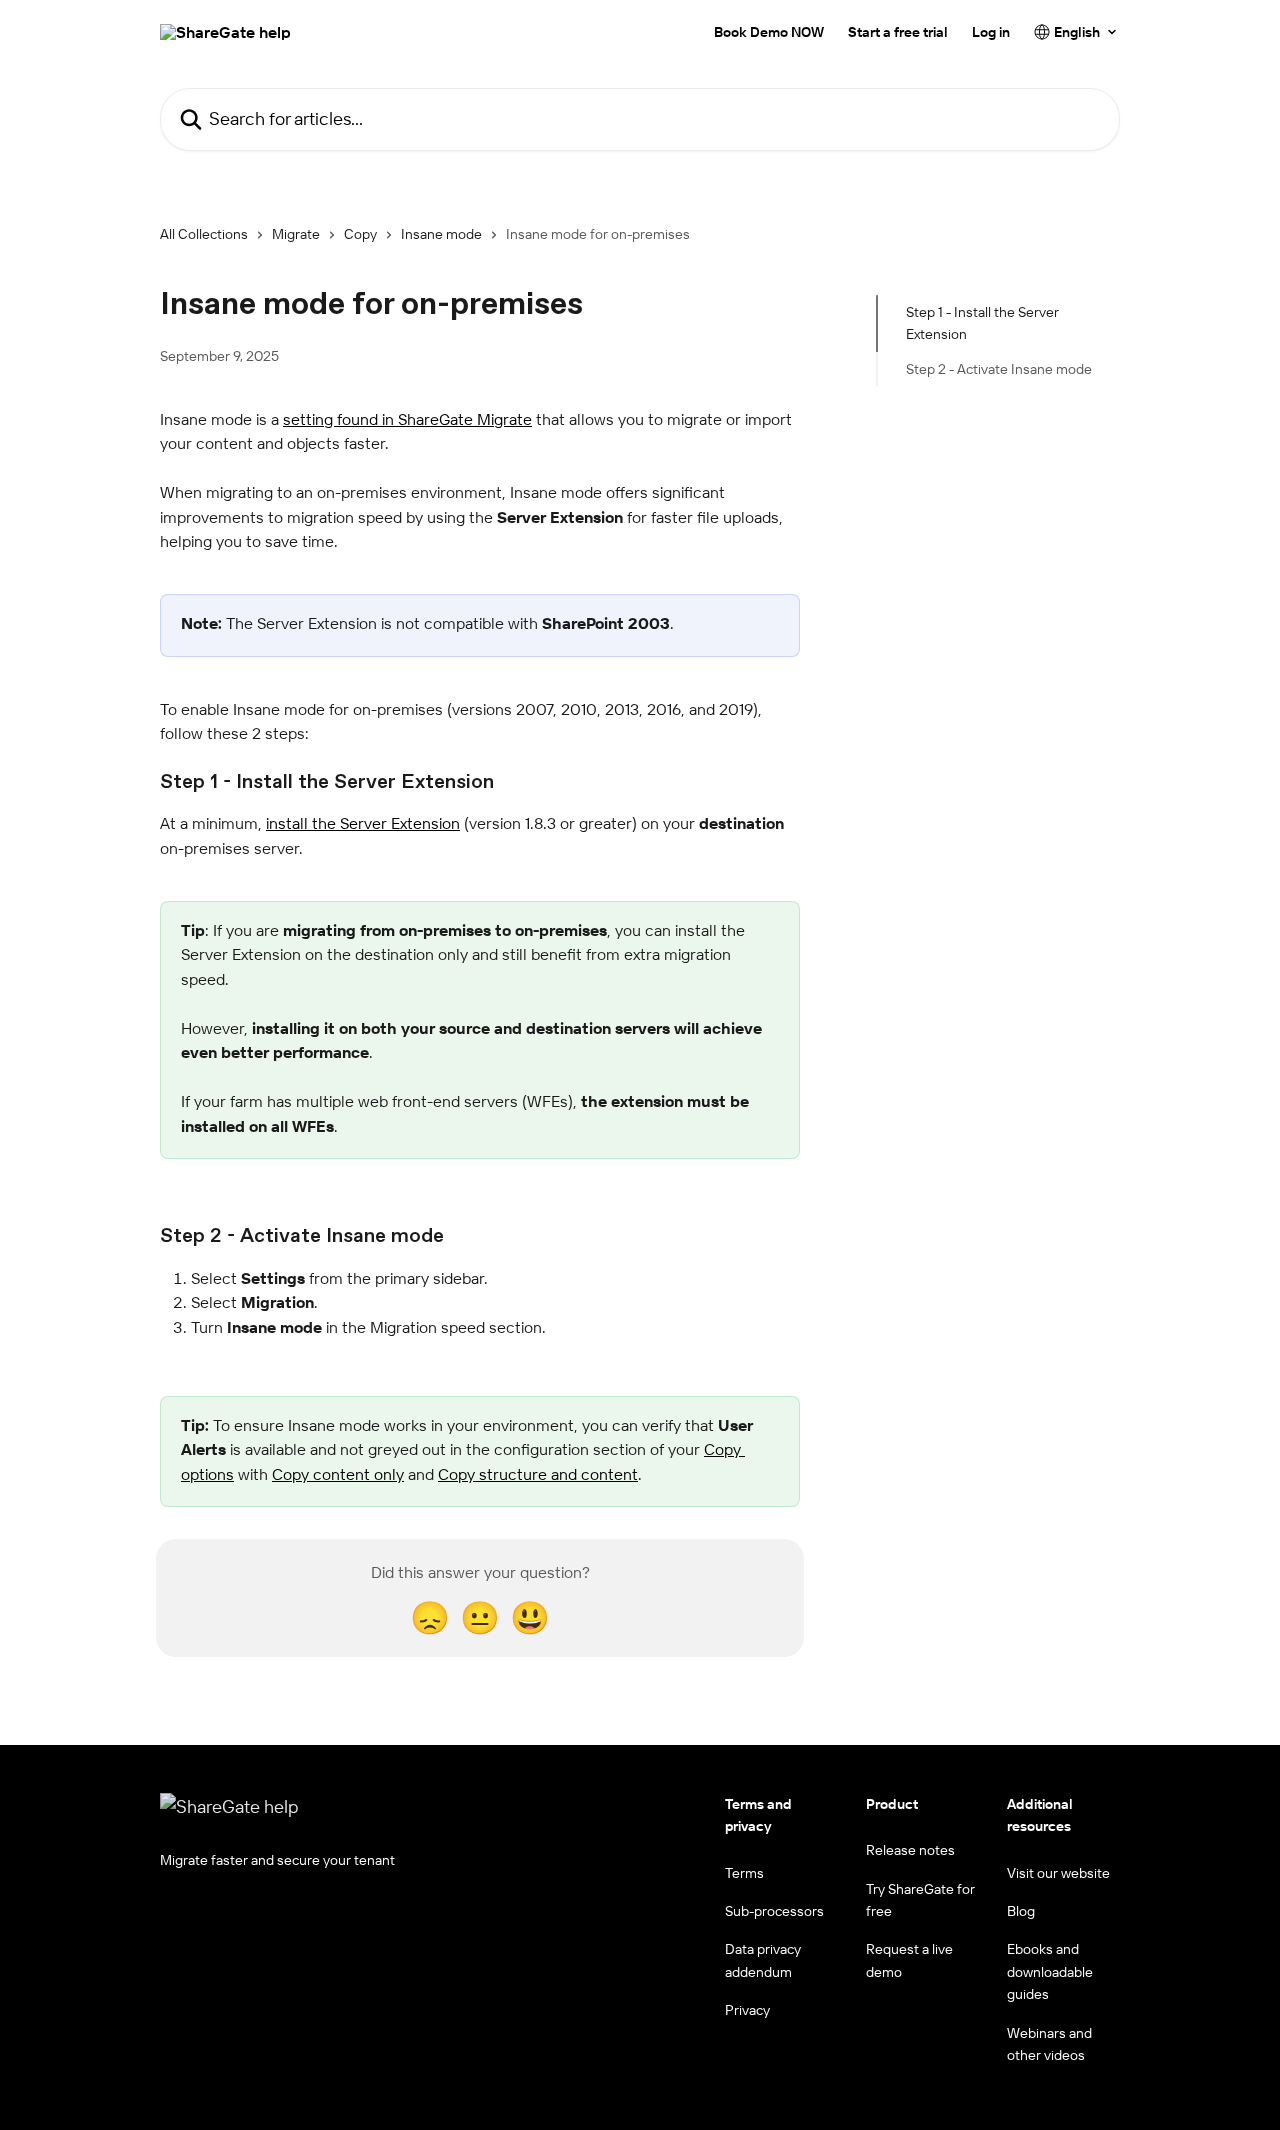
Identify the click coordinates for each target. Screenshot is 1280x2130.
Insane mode (441, 234)
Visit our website (1058, 1873)
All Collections (204, 234)
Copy (360, 234)
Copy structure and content (538, 1474)
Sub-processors (774, 1911)
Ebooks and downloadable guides (1050, 1971)
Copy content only (338, 1474)
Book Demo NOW (769, 32)
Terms (744, 1873)
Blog (1021, 1911)
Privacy (747, 2010)
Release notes (910, 1850)
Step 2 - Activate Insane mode (999, 369)
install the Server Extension (363, 823)
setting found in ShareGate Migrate (407, 419)
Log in (991, 32)
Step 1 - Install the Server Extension (982, 323)
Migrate (296, 234)
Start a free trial (898, 32)
